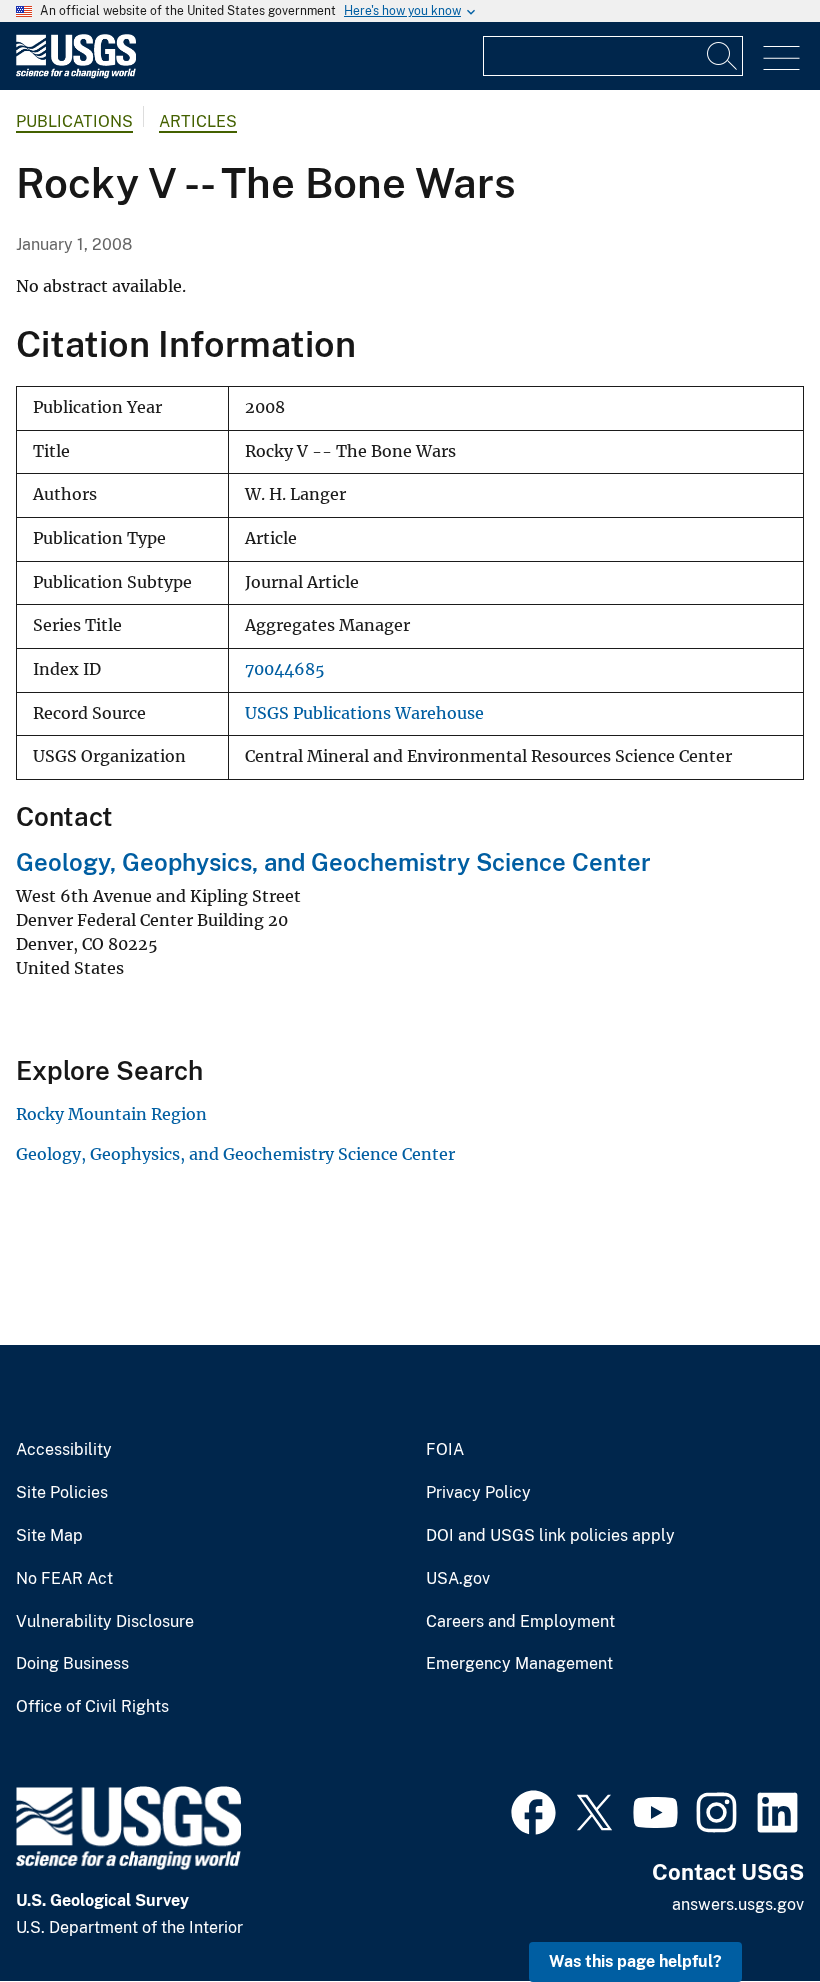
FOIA (445, 1450)
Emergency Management (519, 1664)
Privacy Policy (478, 1493)
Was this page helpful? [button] (635, 1961)
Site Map (49, 1536)
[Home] (76, 73)
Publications (74, 121)
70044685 (285, 669)
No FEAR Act (64, 1579)
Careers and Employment (520, 1622)
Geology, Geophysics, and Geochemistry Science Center (333, 862)
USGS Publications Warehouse (364, 713)
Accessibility (64, 1450)
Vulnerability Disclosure (105, 1622)
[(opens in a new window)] (533, 1810)
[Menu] (781, 58)
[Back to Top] (747, 1909)
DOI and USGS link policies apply (550, 1536)
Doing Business (72, 1664)
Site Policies (62, 1493)
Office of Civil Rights (92, 1707)
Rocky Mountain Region (111, 1114)
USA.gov (458, 1579)
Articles (198, 121)
